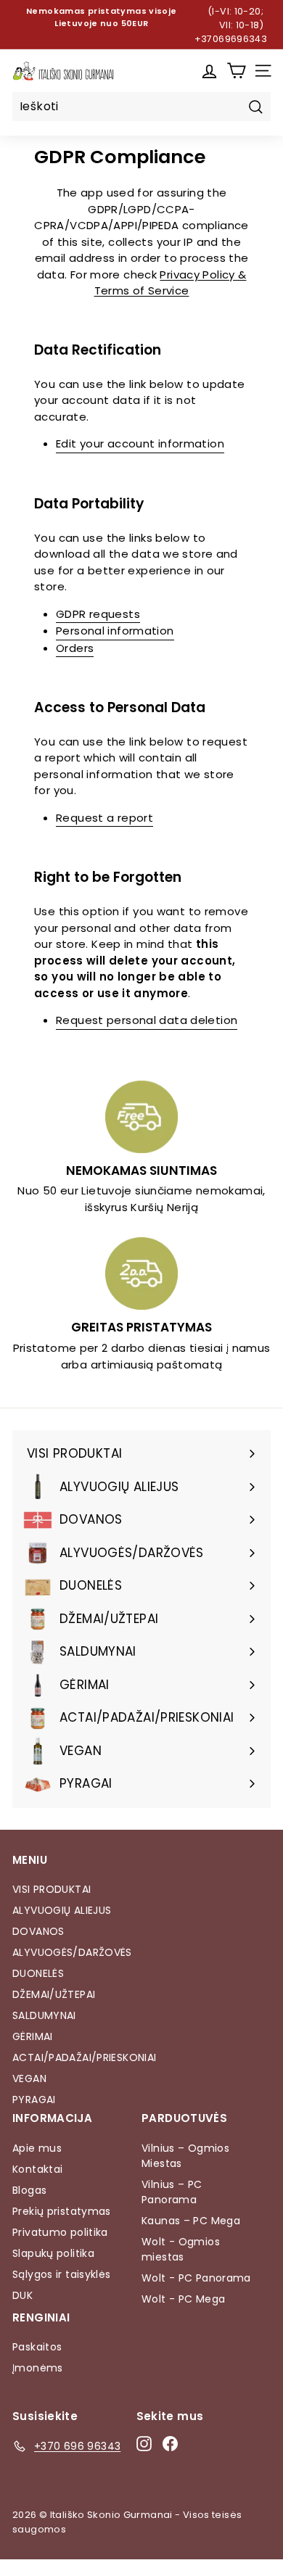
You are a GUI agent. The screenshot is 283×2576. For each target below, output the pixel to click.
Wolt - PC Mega (183, 2299)
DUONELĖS (38, 1973)
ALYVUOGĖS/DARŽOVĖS (72, 1952)
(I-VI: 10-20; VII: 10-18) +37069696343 (231, 25)
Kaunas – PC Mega (191, 2221)
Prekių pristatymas (62, 2211)
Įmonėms (38, 2368)
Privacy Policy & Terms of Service (171, 283)
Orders (75, 648)
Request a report (104, 818)
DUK (22, 2295)
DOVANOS (38, 1931)
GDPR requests (98, 614)
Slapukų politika (53, 2253)
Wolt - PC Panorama (196, 2278)
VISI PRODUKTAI (52, 1889)
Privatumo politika (60, 2232)
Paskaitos (37, 2347)
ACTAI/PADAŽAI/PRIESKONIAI (84, 2057)
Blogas (29, 2190)
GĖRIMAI (33, 2036)
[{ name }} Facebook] (170, 2444)
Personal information (115, 631)
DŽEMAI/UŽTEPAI (54, 1994)
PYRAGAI (34, 2100)
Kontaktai (37, 2169)
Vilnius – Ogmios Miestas (185, 2156)
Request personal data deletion (147, 1020)
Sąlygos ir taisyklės (62, 2274)
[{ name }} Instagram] (144, 2444)
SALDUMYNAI (44, 2015)
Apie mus (37, 2148)
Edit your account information (140, 443)
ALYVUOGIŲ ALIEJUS (62, 1910)
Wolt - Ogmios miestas (181, 2249)
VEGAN (29, 2078)
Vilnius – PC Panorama (172, 2192)
